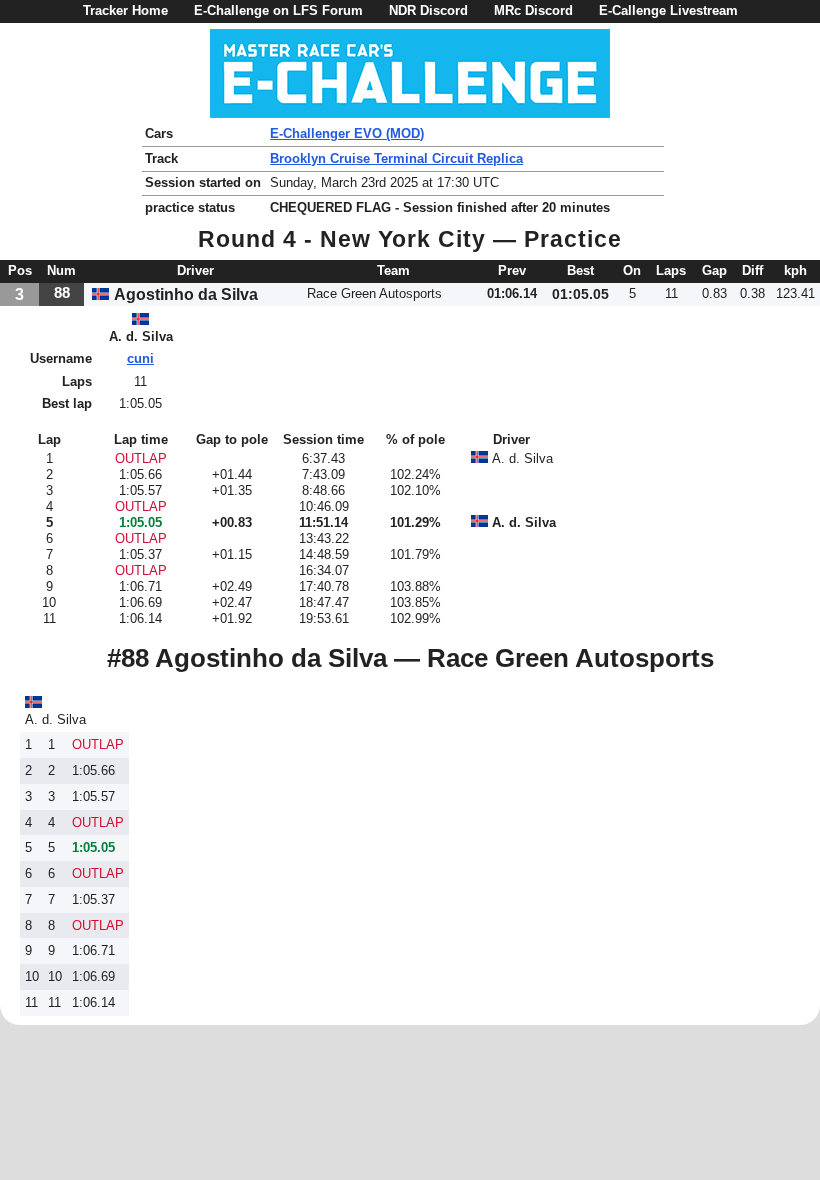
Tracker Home (125, 10)
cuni (140, 358)
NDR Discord (428, 10)
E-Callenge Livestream (668, 10)
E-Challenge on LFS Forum (278, 10)
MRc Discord (533, 10)
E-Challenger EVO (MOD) (347, 133)
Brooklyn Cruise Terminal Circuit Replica (396, 158)
